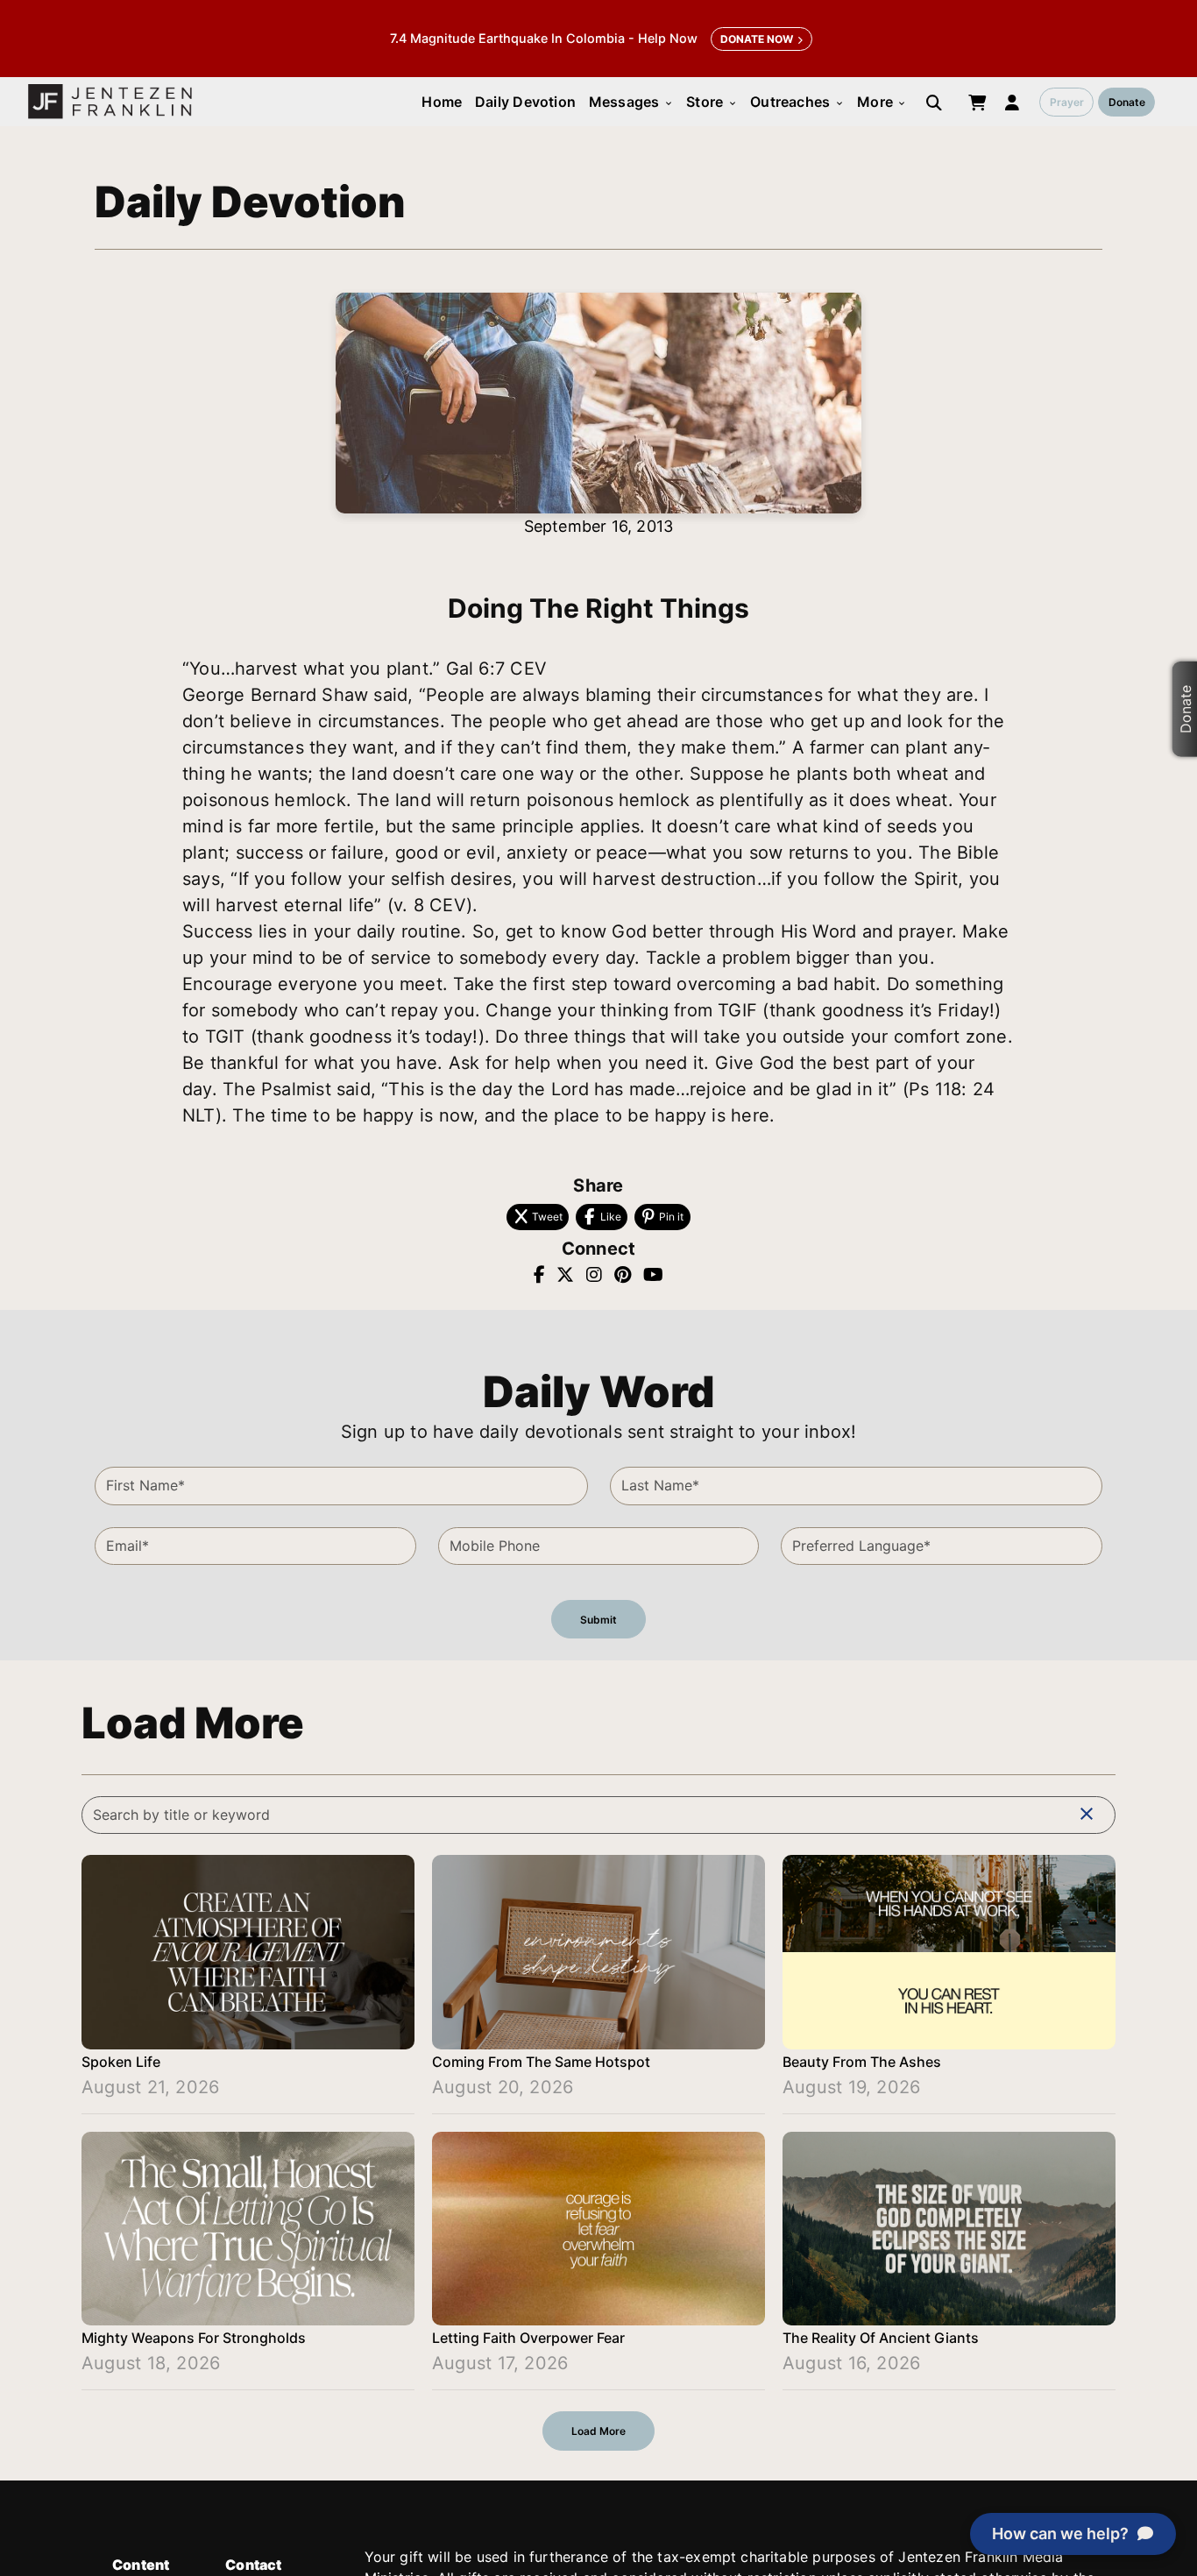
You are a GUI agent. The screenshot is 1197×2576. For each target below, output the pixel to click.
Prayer (1067, 102)
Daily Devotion (525, 102)
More (882, 102)
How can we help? (1060, 2534)
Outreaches (797, 102)
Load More (598, 2431)
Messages (631, 102)
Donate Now (757, 39)
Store (712, 102)
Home (442, 102)
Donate (1127, 102)
